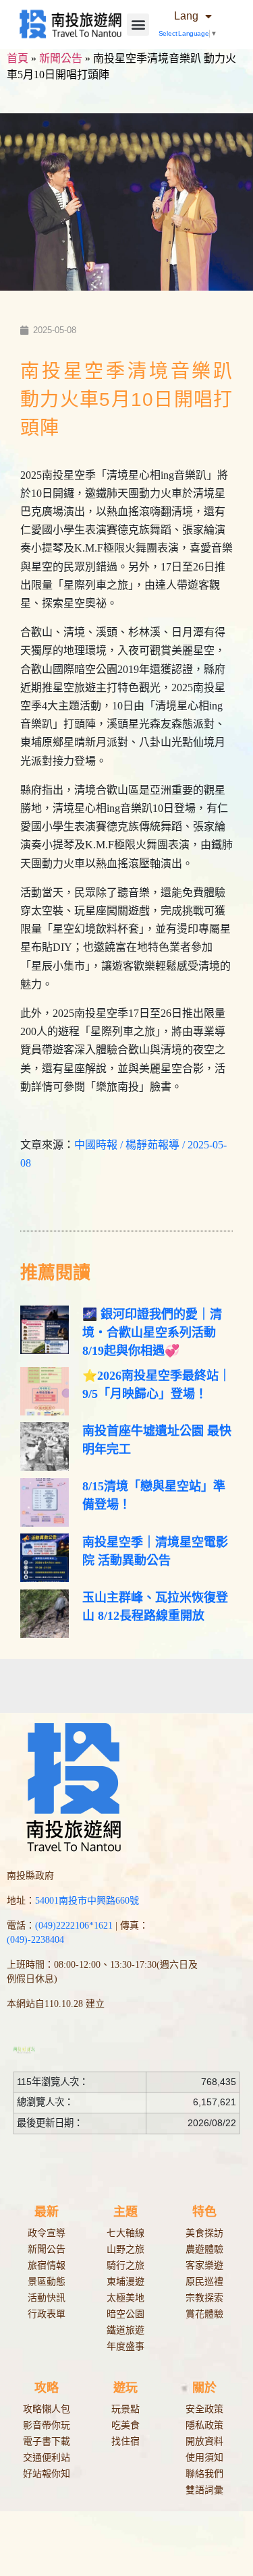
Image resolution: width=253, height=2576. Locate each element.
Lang (186, 16)
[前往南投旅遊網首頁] (70, 24)
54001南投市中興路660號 (87, 1901)
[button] (138, 25)
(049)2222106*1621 (74, 1926)
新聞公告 (61, 58)
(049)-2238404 (35, 1940)
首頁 (18, 58)
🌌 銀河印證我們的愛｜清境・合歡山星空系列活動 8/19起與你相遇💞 (152, 1333)
